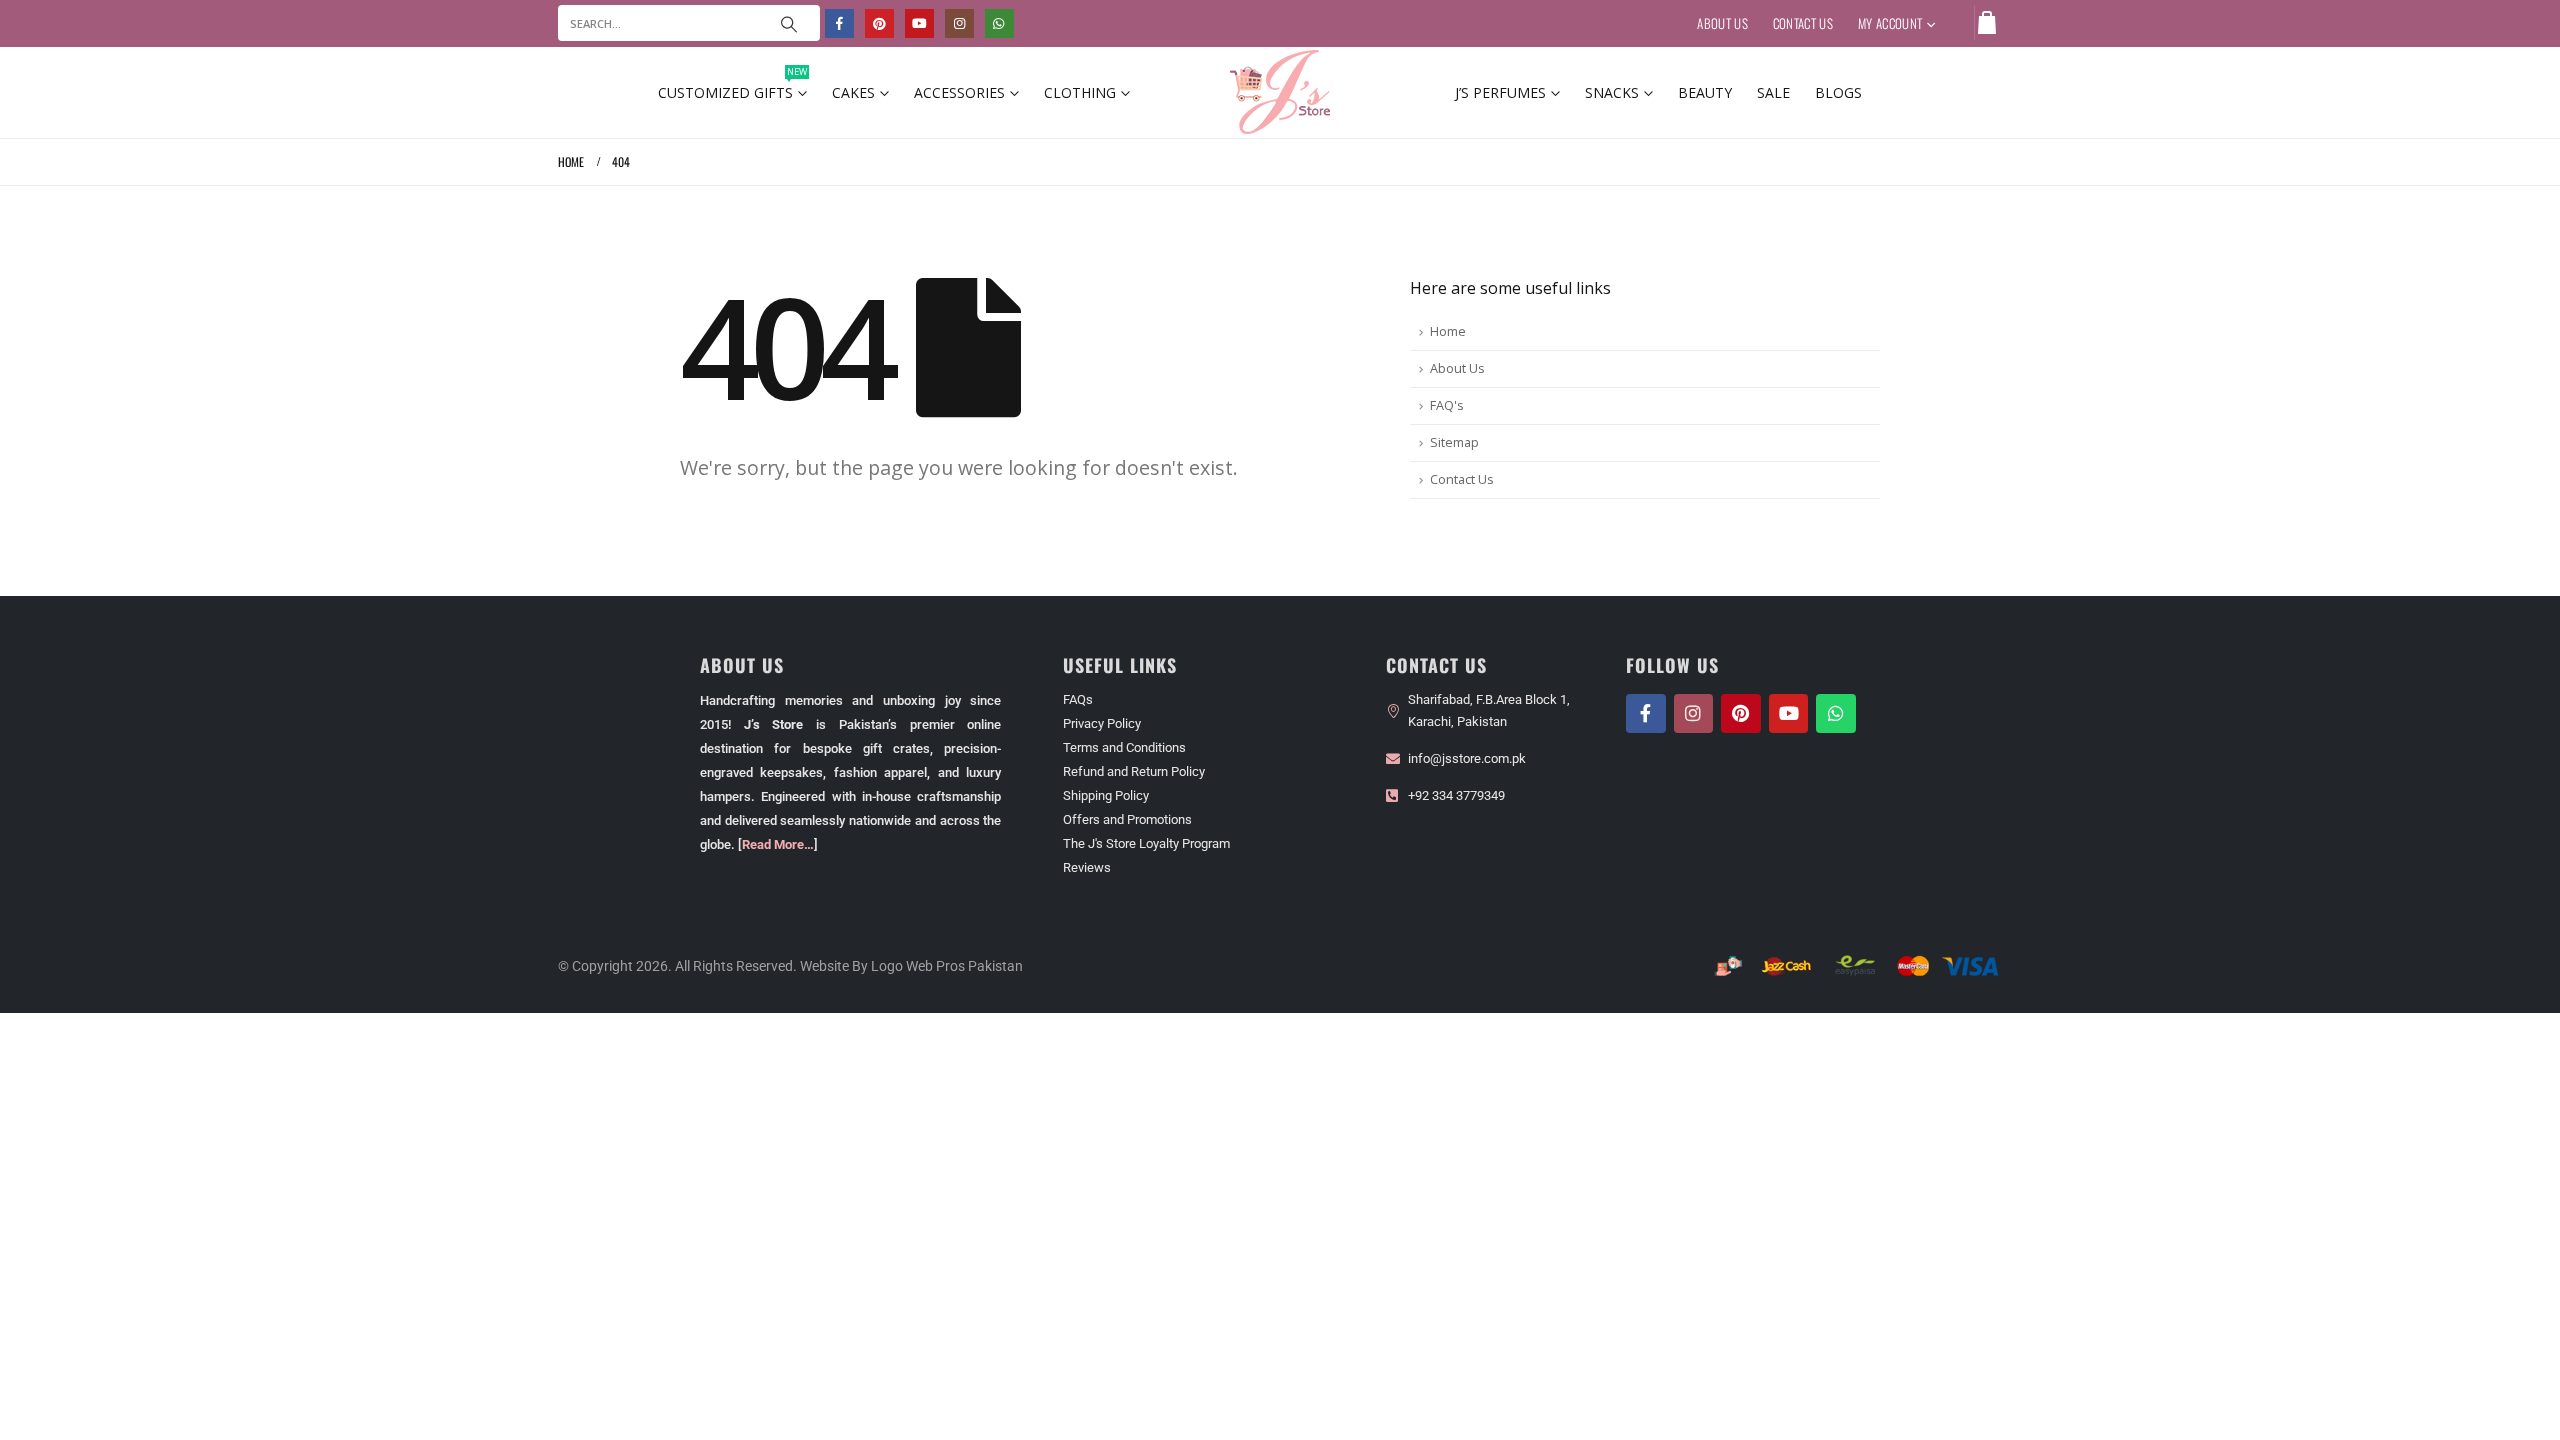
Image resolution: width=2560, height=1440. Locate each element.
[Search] (789, 23)
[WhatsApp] (999, 23)
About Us (1722, 23)
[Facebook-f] (1646, 714)
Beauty (1705, 92)
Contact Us (1803, 23)
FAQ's (1447, 405)
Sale (1773, 92)
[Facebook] (839, 23)
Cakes (853, 92)
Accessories (959, 92)
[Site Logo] (1280, 92)
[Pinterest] (879, 23)
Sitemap (1454, 442)
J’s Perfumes (1500, 92)
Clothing (1080, 92)
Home (1448, 331)
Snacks (1612, 92)
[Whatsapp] (1836, 714)
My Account (1890, 23)
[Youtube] (919, 23)
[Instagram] (959, 23)
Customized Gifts (732, 88)
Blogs (1838, 92)
